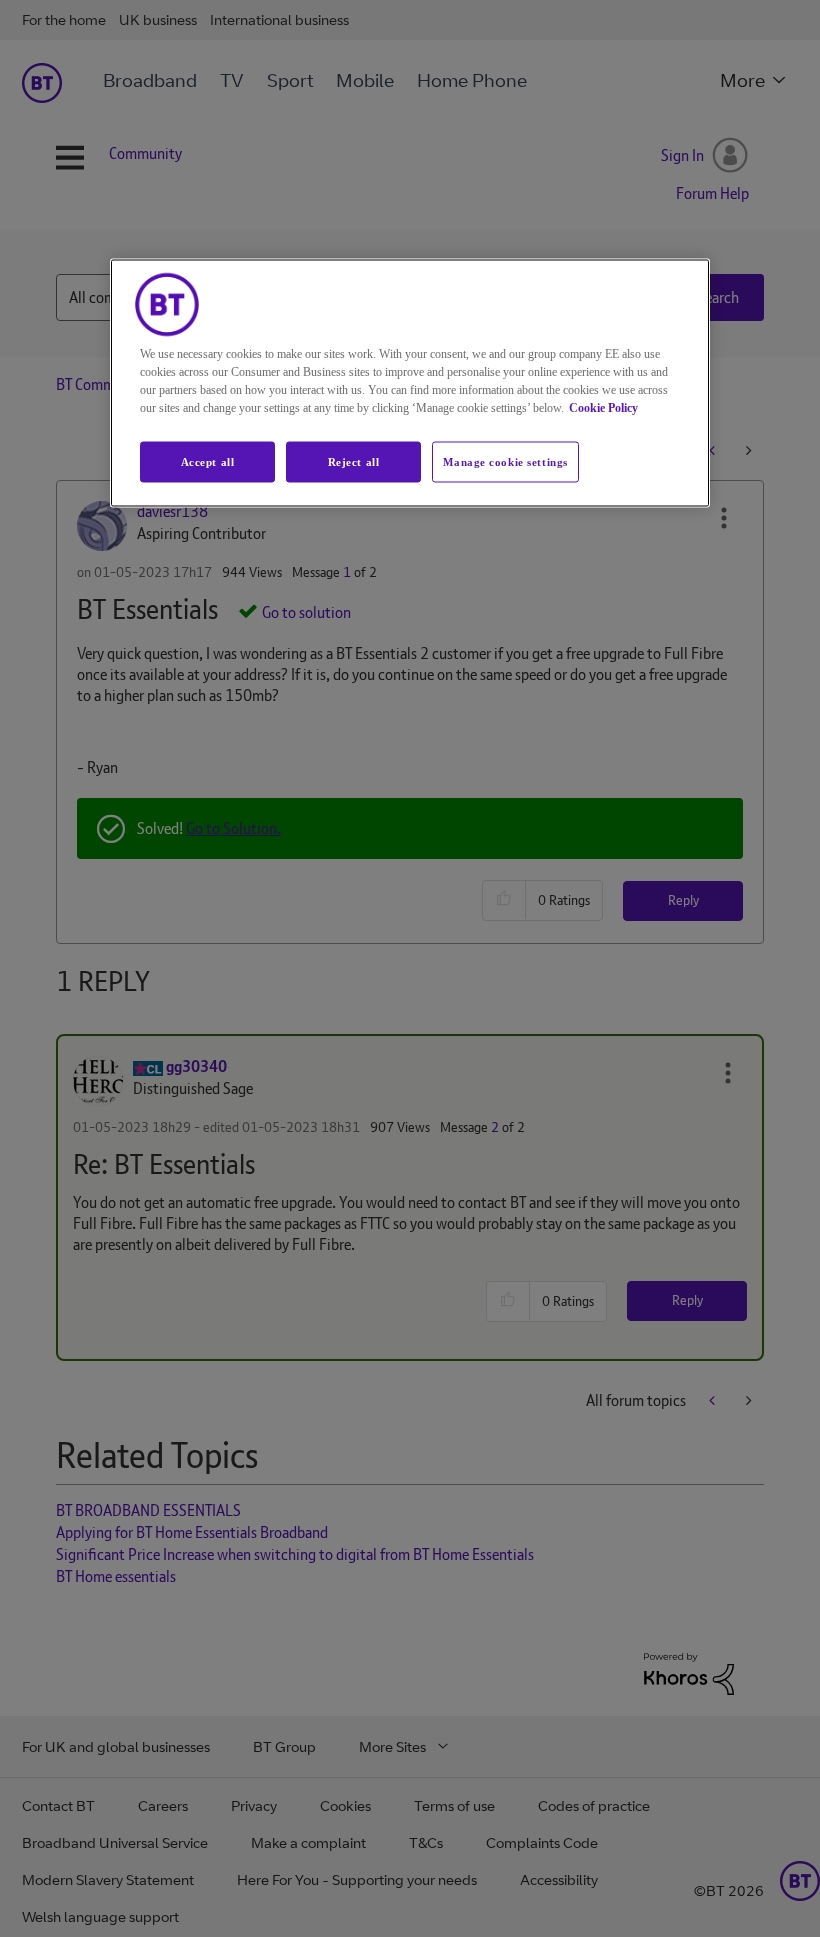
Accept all (208, 461)
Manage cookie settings (505, 461)
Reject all (354, 461)
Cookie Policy (603, 407)
